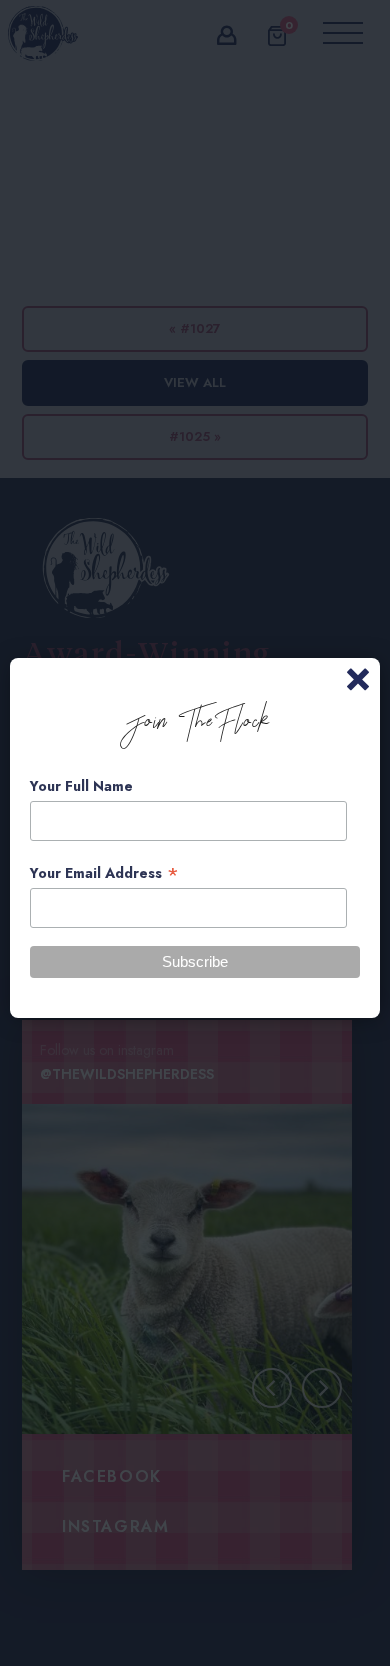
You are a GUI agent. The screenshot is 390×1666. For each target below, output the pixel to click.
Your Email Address (104, 873)
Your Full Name (81, 786)
